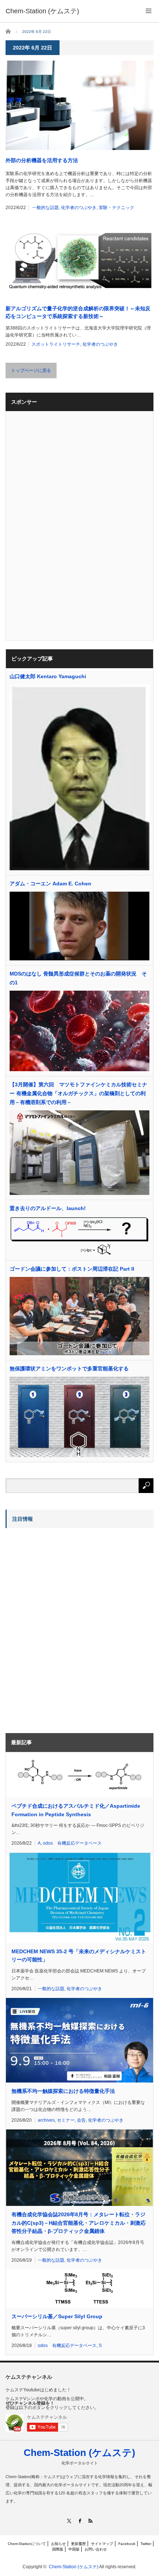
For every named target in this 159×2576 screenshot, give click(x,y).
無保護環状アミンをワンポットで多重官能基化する (69, 1369)
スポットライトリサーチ (56, 344)
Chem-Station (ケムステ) (79, 2453)
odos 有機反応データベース (72, 1843)
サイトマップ (102, 2544)
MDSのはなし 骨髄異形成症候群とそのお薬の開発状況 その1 (78, 978)
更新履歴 (78, 2544)
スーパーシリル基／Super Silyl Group (57, 2316)
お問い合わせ (96, 2549)
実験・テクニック (116, 208)
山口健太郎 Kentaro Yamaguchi (48, 676)
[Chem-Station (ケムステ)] (42, 11)
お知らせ (58, 2544)
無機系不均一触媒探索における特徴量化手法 (63, 2091)
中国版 (74, 2549)
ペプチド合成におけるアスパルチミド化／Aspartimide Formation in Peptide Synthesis (76, 1810)
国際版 (58, 2549)
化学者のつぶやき (79, 208)
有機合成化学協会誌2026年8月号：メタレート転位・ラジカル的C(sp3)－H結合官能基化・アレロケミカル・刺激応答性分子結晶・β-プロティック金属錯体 (79, 2223)
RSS (90, 2521)
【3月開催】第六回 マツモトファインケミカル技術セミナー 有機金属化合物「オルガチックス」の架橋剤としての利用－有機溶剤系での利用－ (78, 1093)
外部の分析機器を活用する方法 (42, 160)
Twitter (146, 2544)
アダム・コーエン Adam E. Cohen (50, 884)
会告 (81, 2120)
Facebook (127, 2544)
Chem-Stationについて (27, 2544)
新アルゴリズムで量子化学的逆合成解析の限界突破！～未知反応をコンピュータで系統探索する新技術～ (78, 312)
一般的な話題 (45, 208)
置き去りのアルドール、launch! (48, 1208)
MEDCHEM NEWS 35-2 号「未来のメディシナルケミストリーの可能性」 (79, 1955)
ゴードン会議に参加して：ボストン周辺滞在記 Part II (72, 1269)
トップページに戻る (31, 370)
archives (46, 2120)
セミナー (66, 2120)
